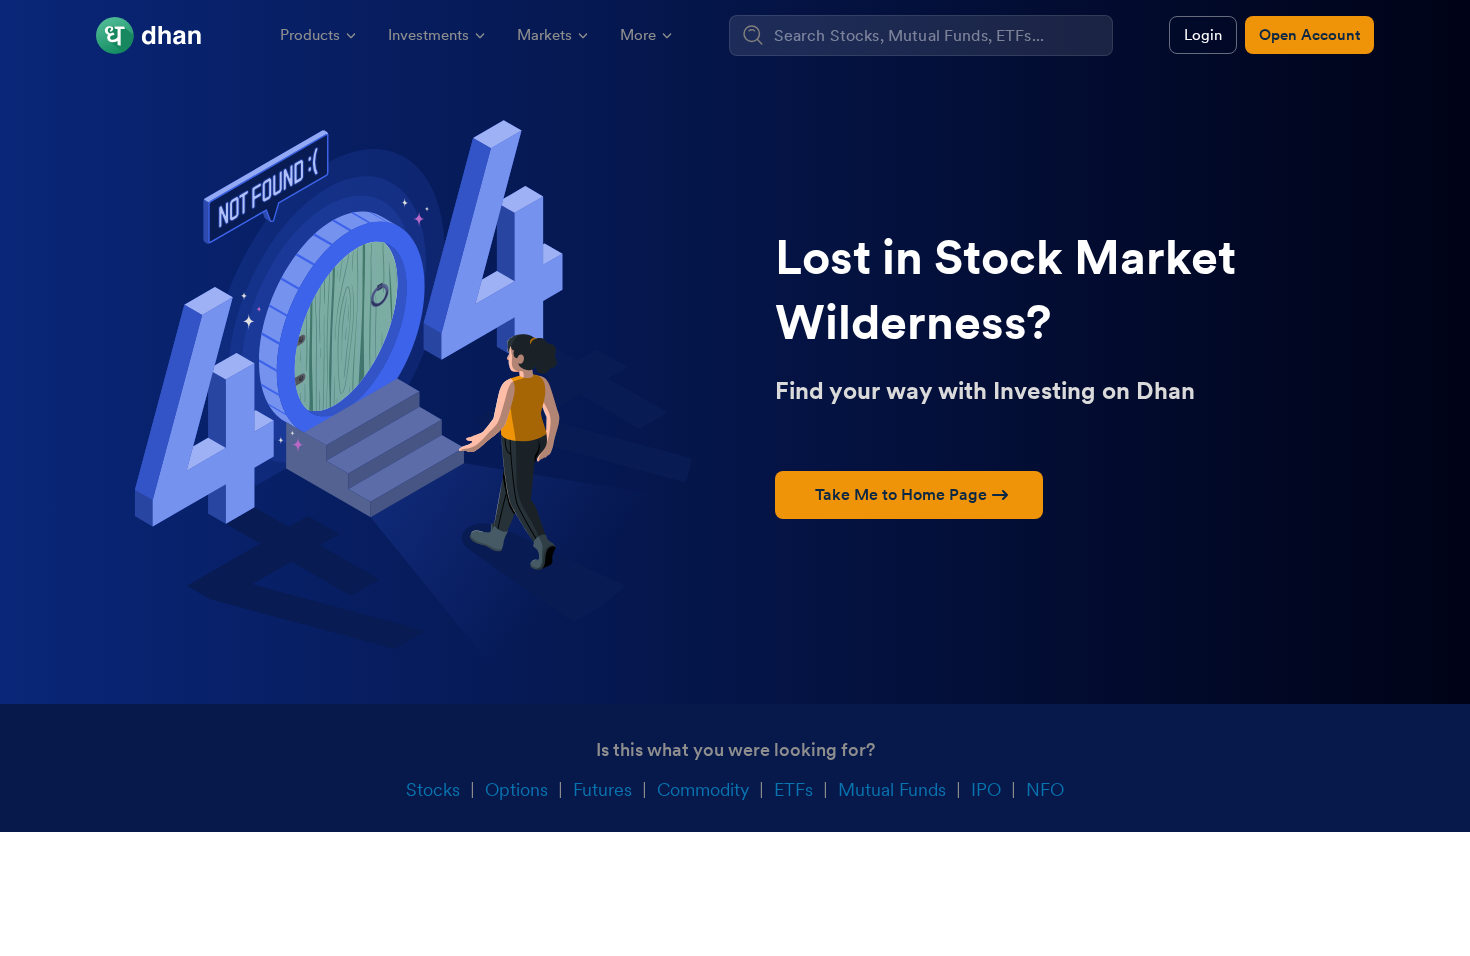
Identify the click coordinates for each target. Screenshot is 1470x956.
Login (1203, 35)
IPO (986, 789)
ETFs (793, 789)
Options (516, 789)
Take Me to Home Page (901, 494)
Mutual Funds (892, 789)
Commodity (703, 789)
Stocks (433, 789)
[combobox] (940, 35)
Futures (602, 789)
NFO (1045, 789)
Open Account (1309, 35)
